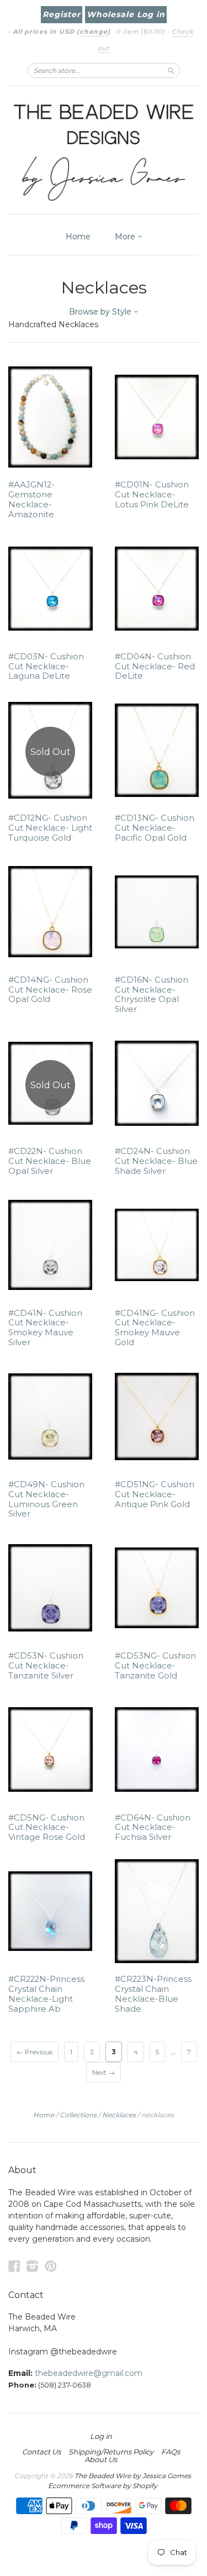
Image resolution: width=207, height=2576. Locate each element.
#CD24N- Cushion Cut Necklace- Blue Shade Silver (156, 1161)
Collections (78, 2115)
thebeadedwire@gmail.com (89, 2373)
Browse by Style (101, 312)
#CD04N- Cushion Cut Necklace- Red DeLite (155, 667)
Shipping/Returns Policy (111, 2452)
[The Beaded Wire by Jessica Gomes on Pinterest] (51, 2266)
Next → (104, 2072)
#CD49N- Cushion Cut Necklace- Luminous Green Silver (46, 1499)
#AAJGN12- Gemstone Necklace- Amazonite (31, 499)
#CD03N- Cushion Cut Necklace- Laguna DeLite (46, 667)
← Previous (34, 2052)
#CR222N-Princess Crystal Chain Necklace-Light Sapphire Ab (46, 1994)
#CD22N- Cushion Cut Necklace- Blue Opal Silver (50, 1161)
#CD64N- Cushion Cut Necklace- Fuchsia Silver (153, 1828)
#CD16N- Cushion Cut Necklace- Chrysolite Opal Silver (152, 995)
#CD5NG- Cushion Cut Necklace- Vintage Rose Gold (47, 1828)
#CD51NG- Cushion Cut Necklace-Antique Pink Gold (155, 1494)
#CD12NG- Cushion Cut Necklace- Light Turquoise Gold (50, 828)
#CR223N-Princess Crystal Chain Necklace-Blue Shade (153, 1994)
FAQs (171, 2452)
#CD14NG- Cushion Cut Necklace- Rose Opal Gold (50, 990)
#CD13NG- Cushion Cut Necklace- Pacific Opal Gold (155, 828)
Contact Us (41, 2452)
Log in (101, 2436)
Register (62, 14)
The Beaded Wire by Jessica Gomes (133, 2476)
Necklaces (119, 2115)
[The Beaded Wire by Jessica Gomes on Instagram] (33, 2266)
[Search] (171, 70)
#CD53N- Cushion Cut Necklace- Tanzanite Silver (46, 1666)
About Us (101, 2459)
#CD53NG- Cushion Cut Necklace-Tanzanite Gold (155, 1666)
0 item (140, 32)
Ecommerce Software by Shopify (103, 2486)
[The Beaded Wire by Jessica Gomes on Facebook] (14, 2266)
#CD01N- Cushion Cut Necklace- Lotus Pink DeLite (152, 495)
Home (78, 237)
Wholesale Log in (126, 14)
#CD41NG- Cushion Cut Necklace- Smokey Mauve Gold (155, 1328)
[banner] (104, 150)
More (126, 237)
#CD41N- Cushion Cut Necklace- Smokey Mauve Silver (45, 1328)
